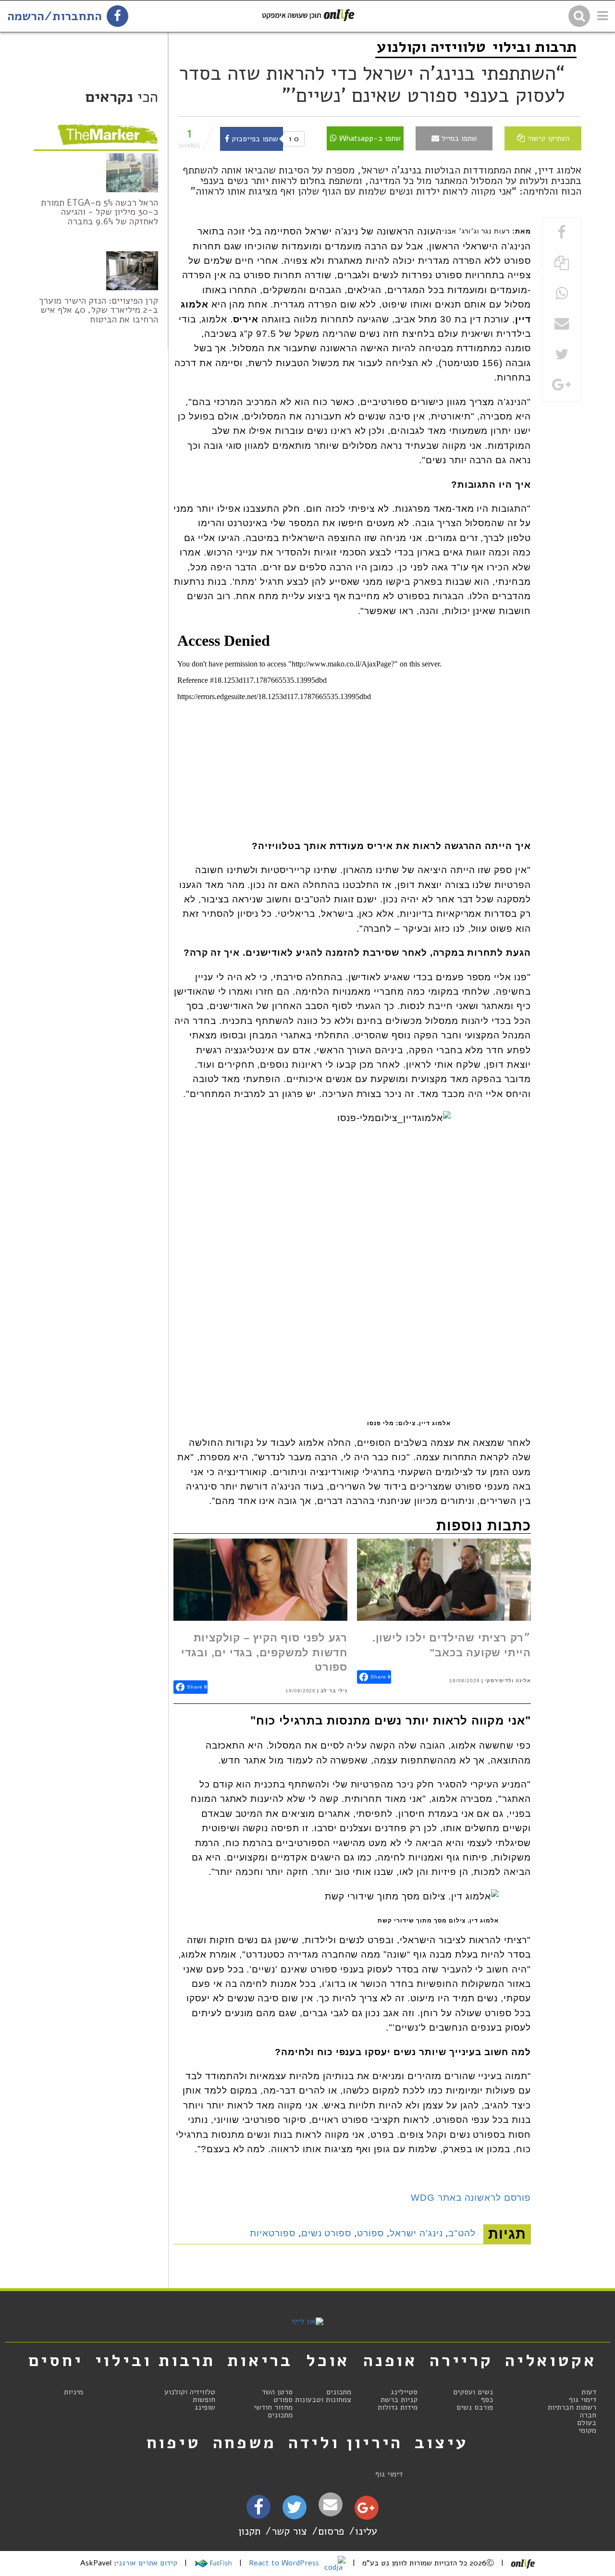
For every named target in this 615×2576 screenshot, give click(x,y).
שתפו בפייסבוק (254, 139)
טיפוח (174, 2442)
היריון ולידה (346, 2442)
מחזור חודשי (273, 2407)
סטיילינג (404, 2392)
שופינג (205, 2407)
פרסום (331, 2531)
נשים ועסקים (473, 2392)
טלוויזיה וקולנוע (431, 47)
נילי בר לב (334, 1691)
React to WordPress (285, 2563)
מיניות (74, 2392)
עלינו (366, 2531)
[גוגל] (366, 2510)
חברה (588, 2415)
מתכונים (339, 2392)
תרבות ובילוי (535, 47)
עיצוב (442, 2442)
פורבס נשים (475, 2407)
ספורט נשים (326, 2233)
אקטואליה (551, 2360)
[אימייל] (331, 2505)
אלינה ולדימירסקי (508, 1681)
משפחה (245, 2442)
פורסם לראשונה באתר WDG (471, 2198)
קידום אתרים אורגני (147, 2563)
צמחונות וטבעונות (323, 2400)
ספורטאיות (273, 2233)
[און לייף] (307, 2321)
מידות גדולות (398, 2407)
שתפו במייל (458, 138)
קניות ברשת (399, 2400)
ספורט (370, 2233)
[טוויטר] (294, 2511)
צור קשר (289, 2531)
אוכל (328, 2360)
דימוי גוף (583, 2400)
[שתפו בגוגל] (562, 386)
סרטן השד (277, 2392)
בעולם (587, 2423)
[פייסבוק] (258, 2510)
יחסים (56, 2360)
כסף (487, 2400)
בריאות (260, 2360)
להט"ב (462, 2233)
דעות (589, 2392)
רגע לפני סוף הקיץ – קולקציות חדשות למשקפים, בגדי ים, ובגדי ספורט (264, 1652)
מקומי (587, 2430)
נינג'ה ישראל (416, 2233)
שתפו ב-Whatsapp (369, 138)
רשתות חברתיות (572, 2407)
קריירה (461, 2360)
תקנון (249, 2531)
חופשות (204, 2400)
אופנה (390, 2360)
